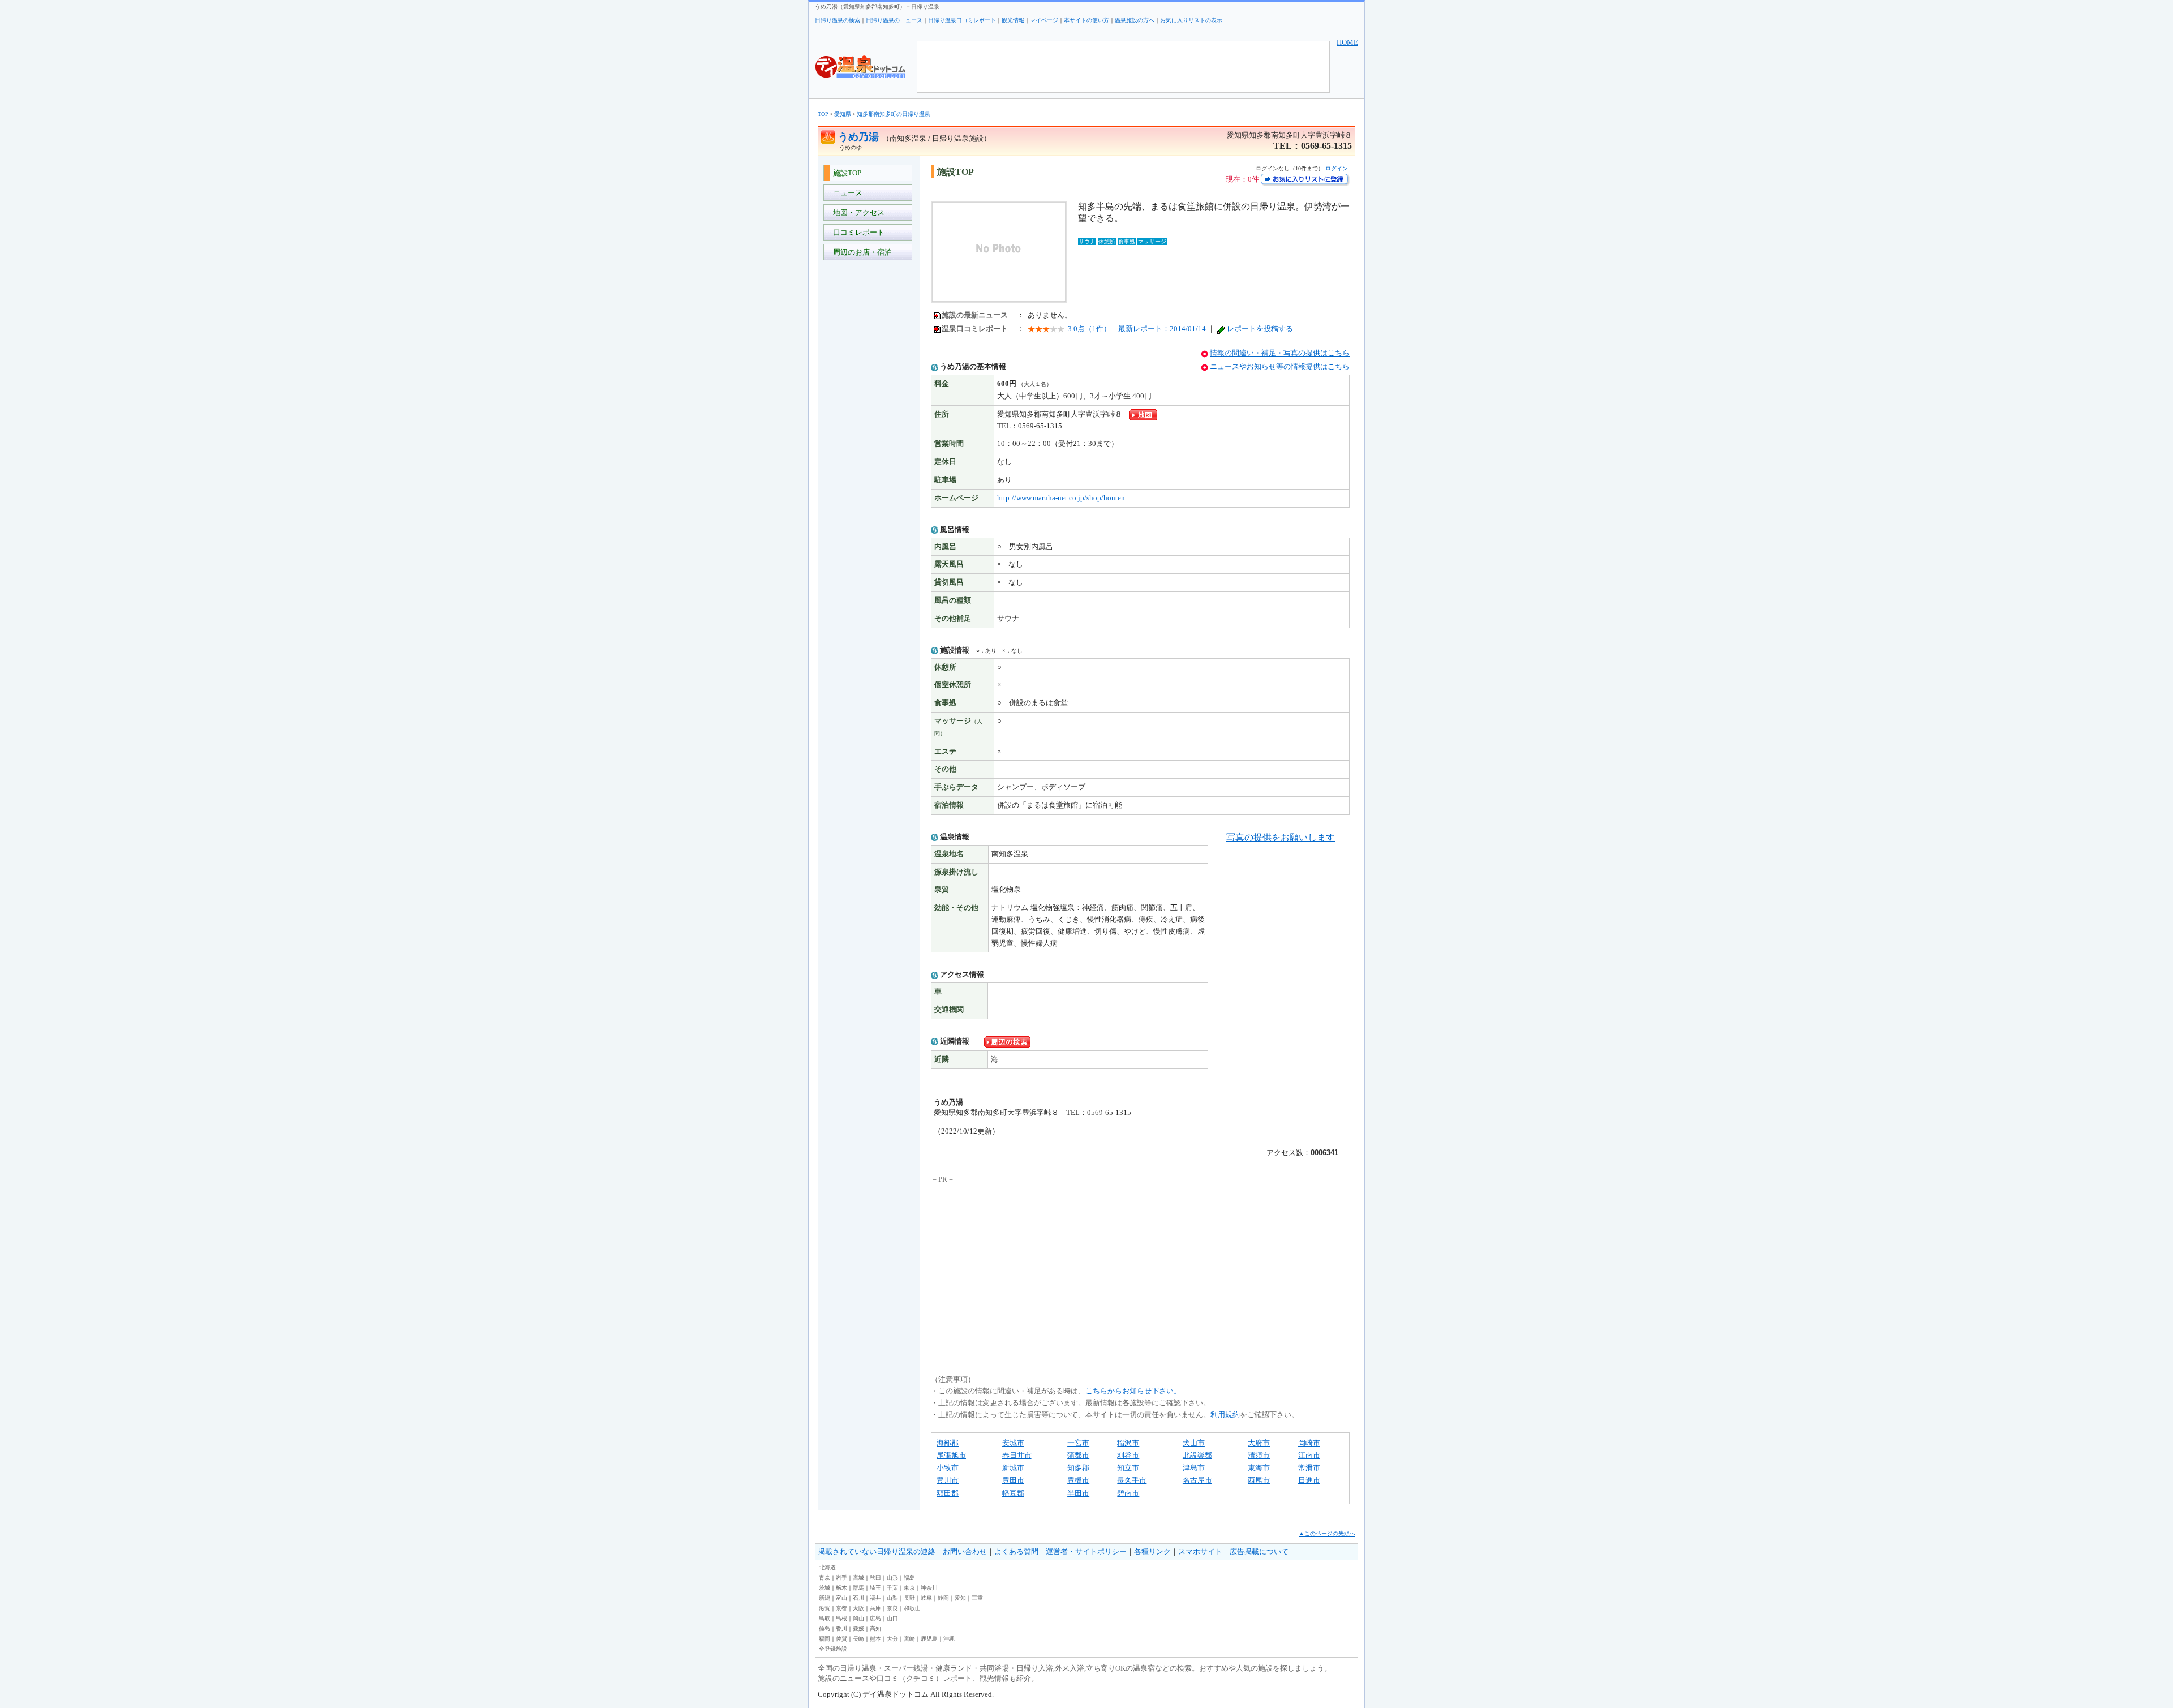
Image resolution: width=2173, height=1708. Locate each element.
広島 (875, 1618)
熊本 (875, 1639)
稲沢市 (1128, 1443)
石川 (858, 1598)
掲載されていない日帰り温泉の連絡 (877, 1552)
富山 (841, 1598)
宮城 (858, 1578)
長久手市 (1132, 1480)
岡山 (858, 1618)
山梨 (892, 1598)
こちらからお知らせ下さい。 (1133, 1391)
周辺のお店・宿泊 (861, 252)
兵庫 (875, 1608)
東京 (909, 1588)
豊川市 (948, 1480)
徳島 (824, 1628)
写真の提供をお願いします (1281, 837)
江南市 (1309, 1455)
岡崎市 (1309, 1443)
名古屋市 (1197, 1480)
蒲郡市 (1078, 1455)
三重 (977, 1598)
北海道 (827, 1567)
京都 (841, 1608)
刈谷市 (1128, 1455)
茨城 (824, 1588)
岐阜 (926, 1598)
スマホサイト (1200, 1552)
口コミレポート (857, 232)
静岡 (943, 1598)
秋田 (875, 1578)
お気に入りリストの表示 (1191, 20)
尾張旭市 (951, 1455)
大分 (892, 1639)
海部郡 (948, 1443)
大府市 (1259, 1443)
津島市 (1194, 1468)
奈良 (892, 1608)
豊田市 (1013, 1480)
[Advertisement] (869, 473)
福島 (909, 1578)
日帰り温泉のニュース (894, 20)
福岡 (824, 1639)
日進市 (1309, 1480)
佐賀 (841, 1639)
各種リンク (1152, 1552)
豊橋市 (1078, 1480)
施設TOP (845, 173)
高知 (875, 1628)
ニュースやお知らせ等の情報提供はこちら (1280, 366)
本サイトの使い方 (1086, 20)
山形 (892, 1578)
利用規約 (1225, 1415)
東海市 (1259, 1468)
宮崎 (909, 1639)
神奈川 (929, 1588)
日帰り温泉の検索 (838, 20)
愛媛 (858, 1628)
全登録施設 (833, 1649)
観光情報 (1013, 20)
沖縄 (949, 1639)
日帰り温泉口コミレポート (962, 20)
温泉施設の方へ (1135, 20)
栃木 (841, 1588)
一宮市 (1078, 1443)
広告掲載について (1259, 1552)
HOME (1347, 42)
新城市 (1013, 1468)
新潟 (824, 1598)
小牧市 (948, 1468)
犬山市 (1194, 1443)
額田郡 (948, 1493)
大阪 (858, 1608)
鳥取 (824, 1618)
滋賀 (824, 1608)
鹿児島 (929, 1639)
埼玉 (875, 1588)
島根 (841, 1618)
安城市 (1013, 1443)
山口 (892, 1618)
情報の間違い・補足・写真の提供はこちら (1280, 353)
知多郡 (1078, 1468)
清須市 (1259, 1455)
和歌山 (912, 1608)
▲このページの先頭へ (1327, 1533)
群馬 (858, 1588)
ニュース (846, 193)
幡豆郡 (1013, 1493)
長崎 (858, 1639)
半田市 (1078, 1493)
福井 (875, 1598)
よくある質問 (1016, 1552)
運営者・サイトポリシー (1086, 1552)
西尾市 (1259, 1480)
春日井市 (1017, 1455)
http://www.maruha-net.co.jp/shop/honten (1061, 498)
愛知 (960, 1598)
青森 (824, 1578)
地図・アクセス (857, 213)
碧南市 (1128, 1493)
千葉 (892, 1588)
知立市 (1128, 1468)
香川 (841, 1628)
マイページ (1044, 20)
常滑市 (1309, 1468)
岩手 (841, 1578)
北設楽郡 (1197, 1455)
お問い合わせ (965, 1552)
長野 (909, 1598)
